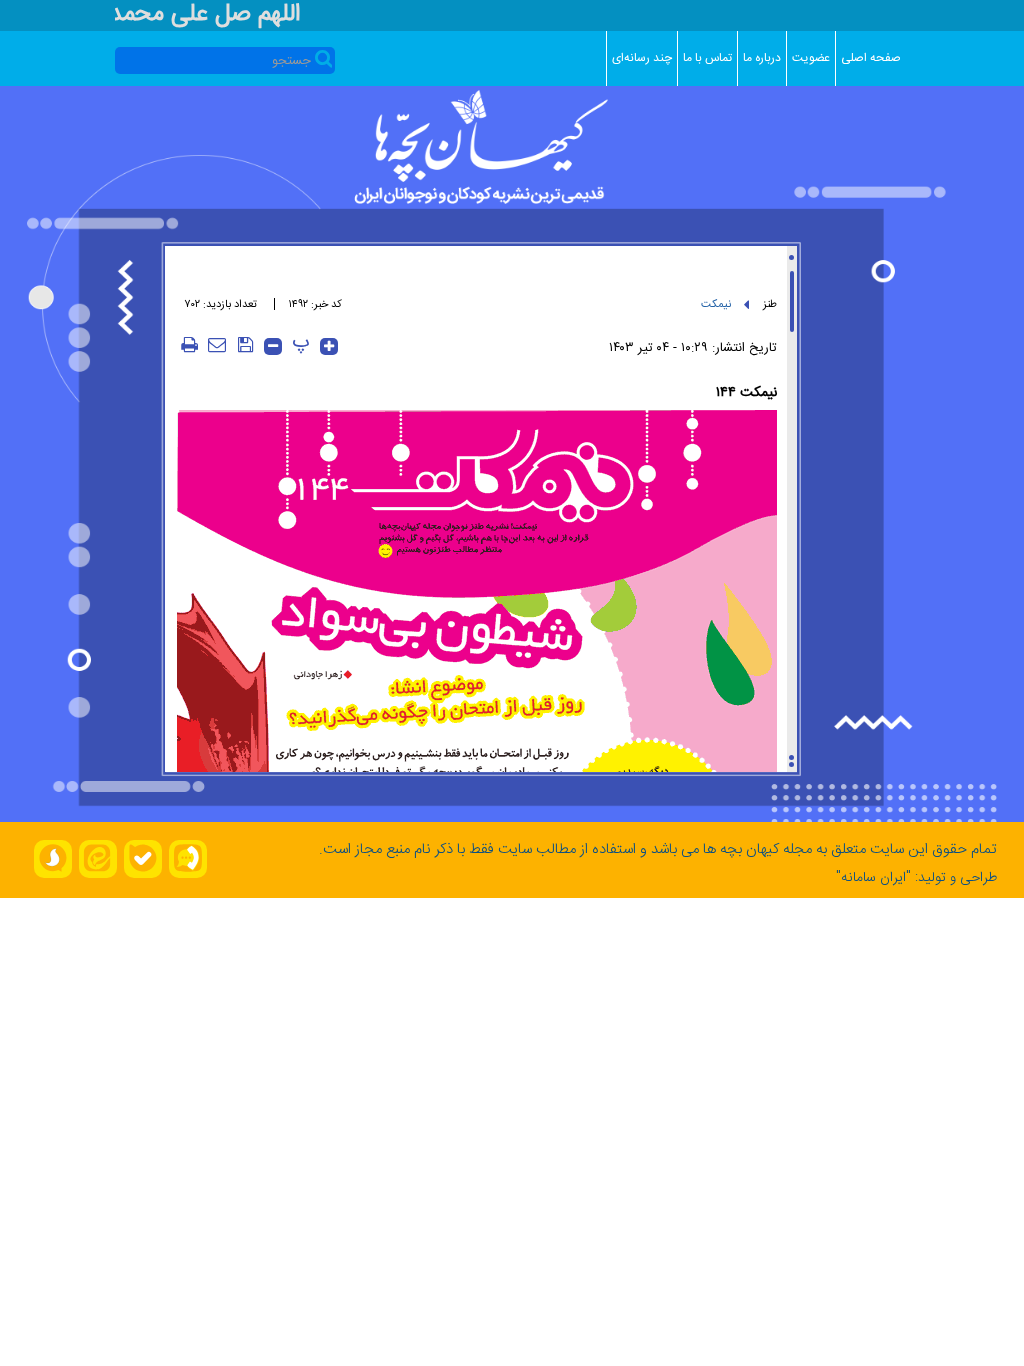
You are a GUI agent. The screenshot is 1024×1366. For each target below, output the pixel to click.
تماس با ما (707, 58)
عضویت (811, 58)
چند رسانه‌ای (642, 58)
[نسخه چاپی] (189, 344)
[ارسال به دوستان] (217, 344)
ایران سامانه (873, 878)
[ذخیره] (245, 344)
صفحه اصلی (871, 58)
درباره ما (762, 58)
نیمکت (716, 305)
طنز (770, 305)
